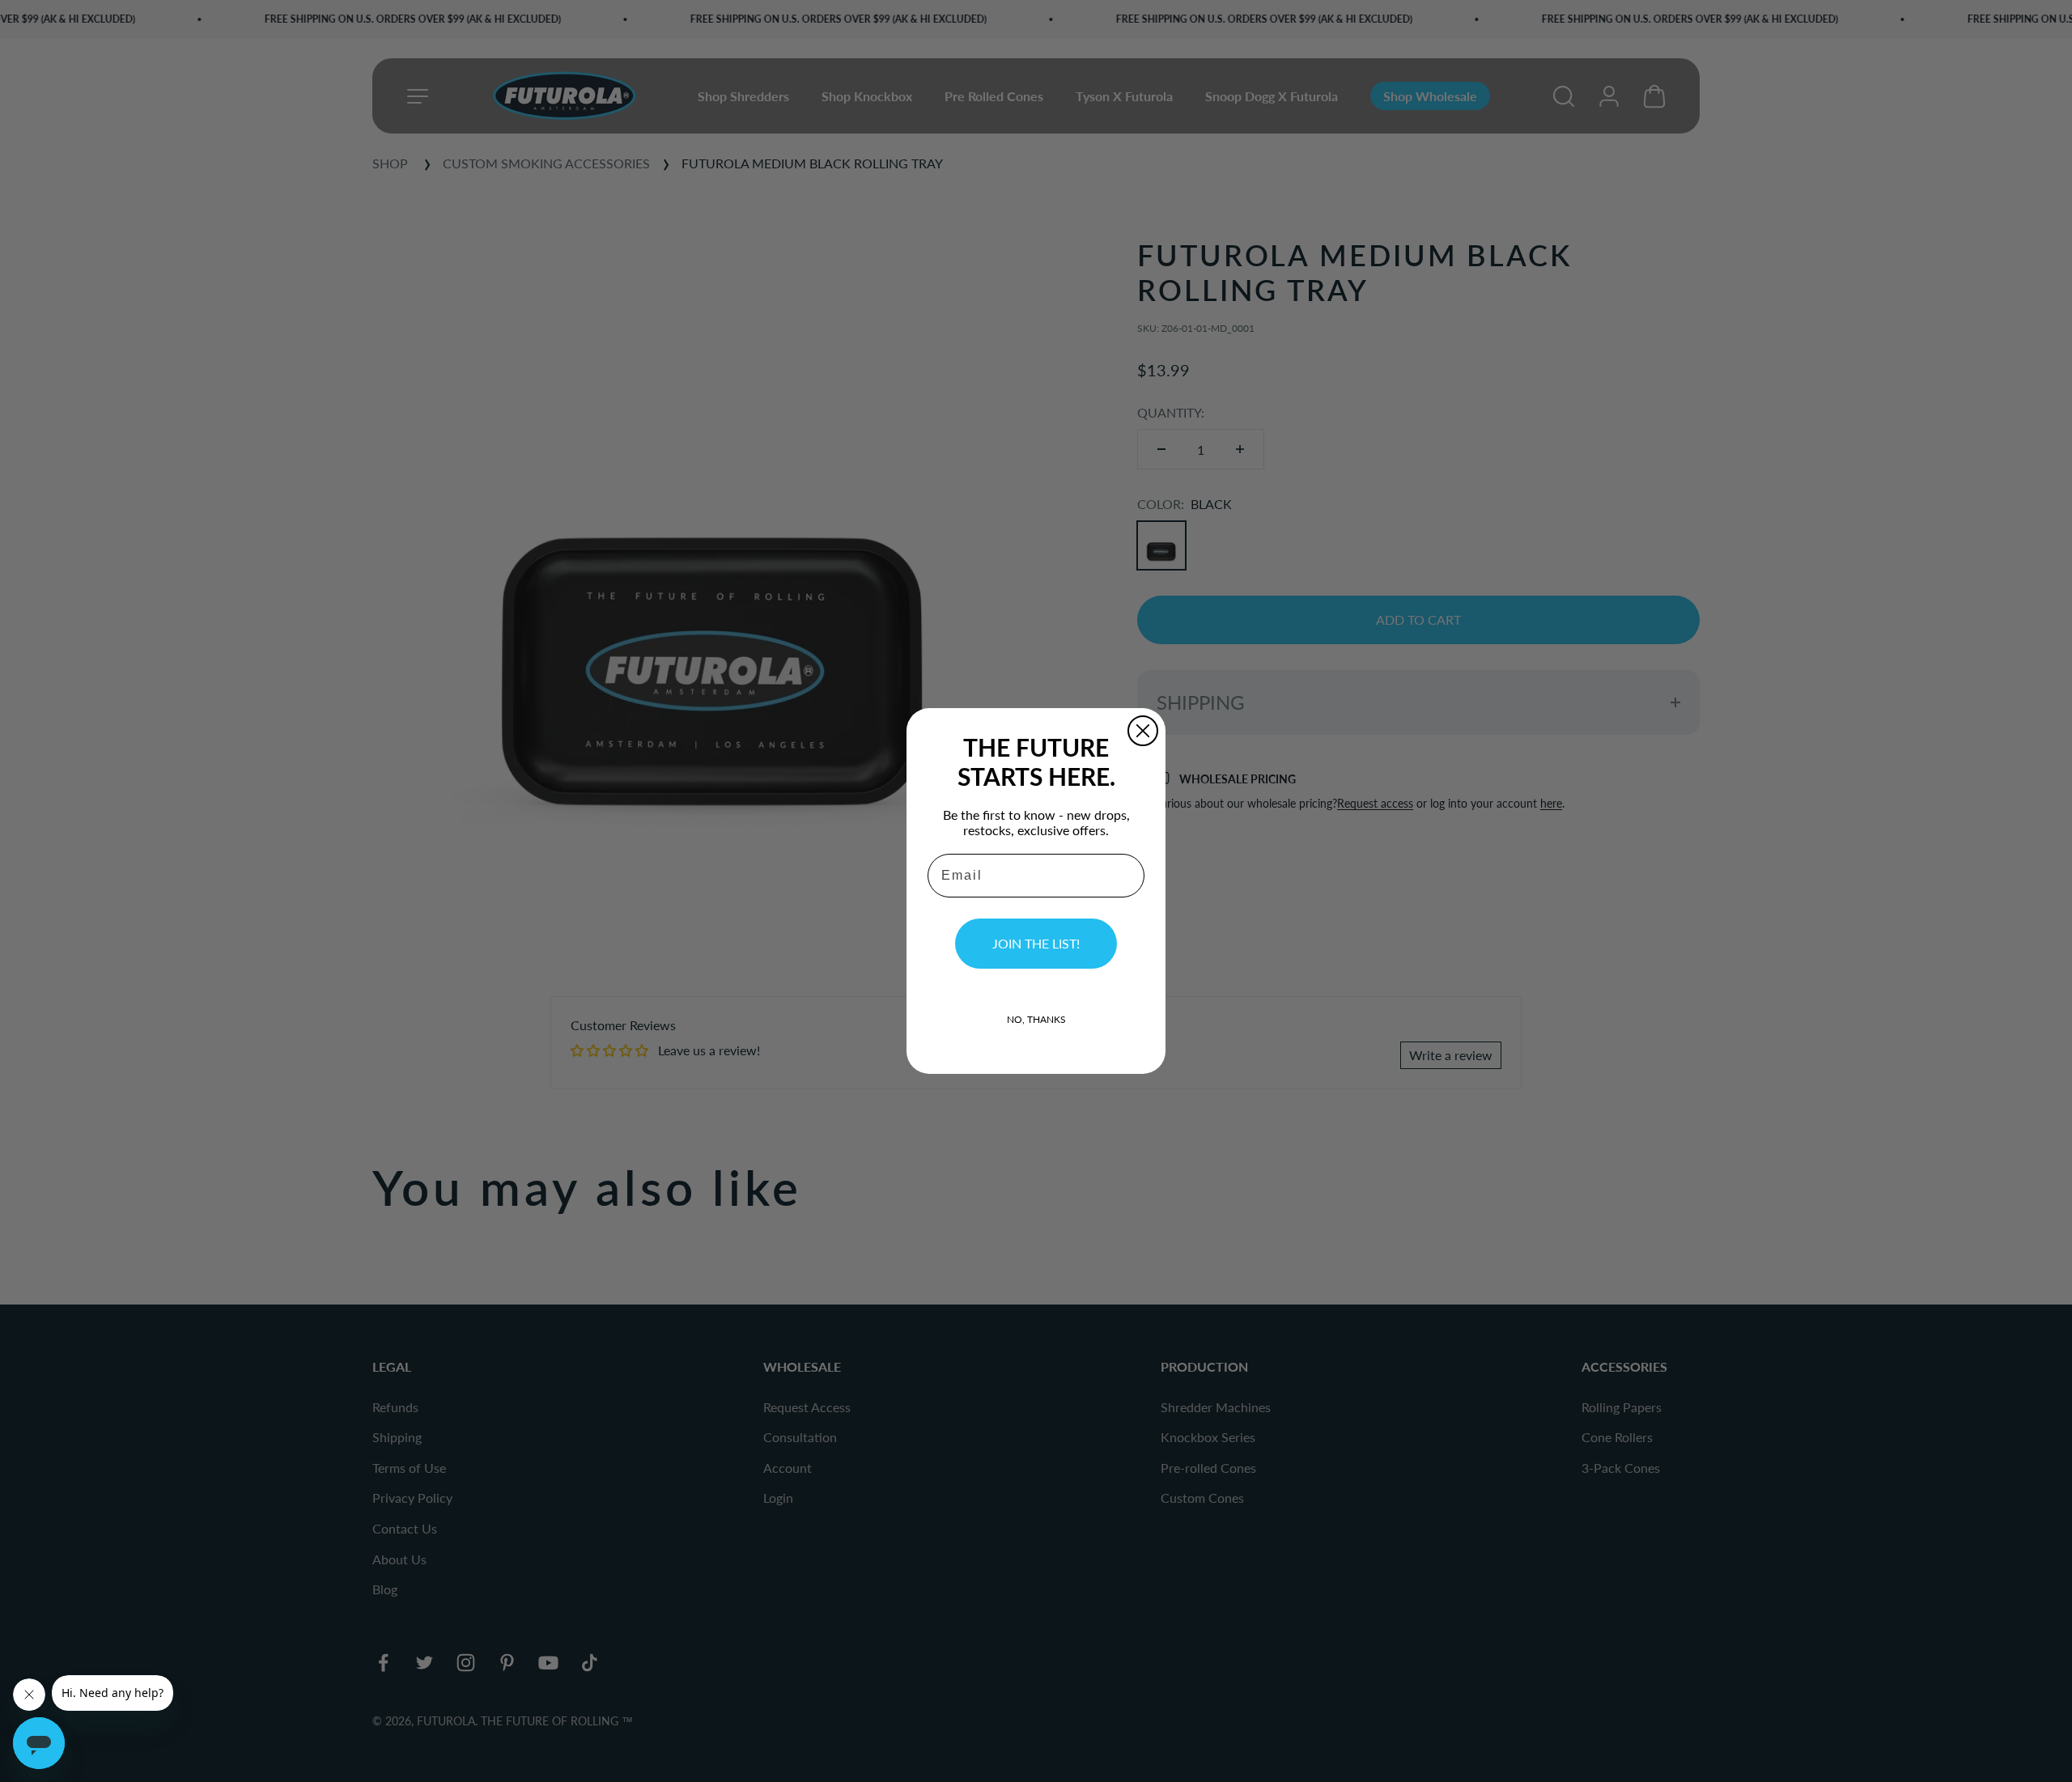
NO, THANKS (1036, 1019)
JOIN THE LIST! (1036, 943)
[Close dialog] (1143, 731)
